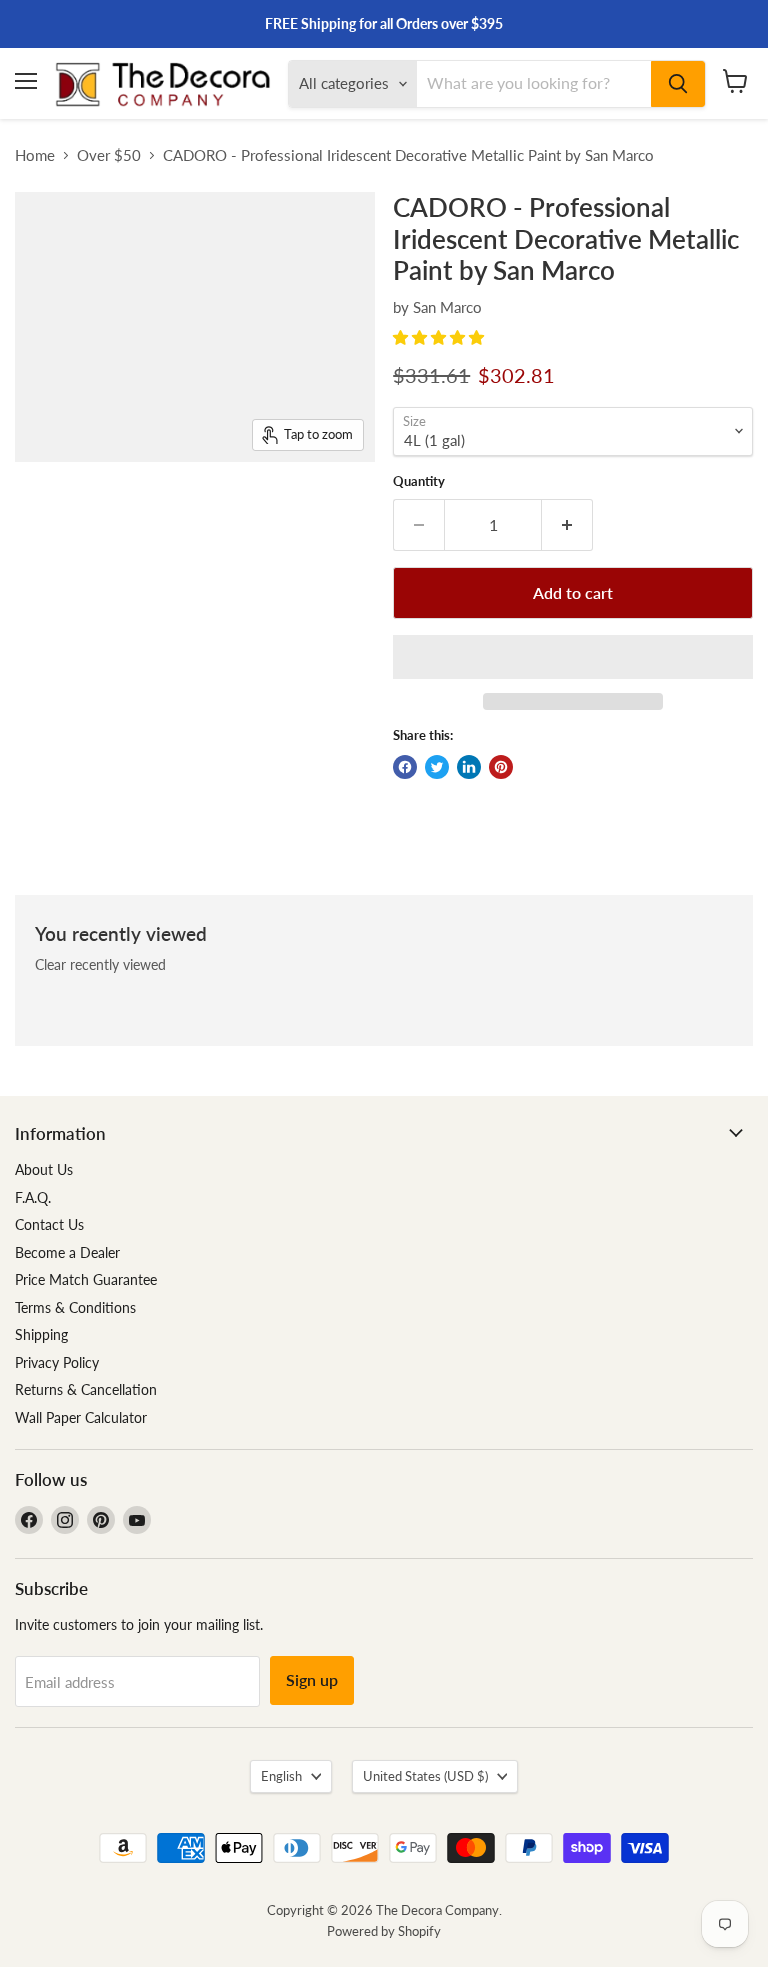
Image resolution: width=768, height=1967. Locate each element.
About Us (44, 1169)
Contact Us (49, 1224)
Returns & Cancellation (86, 1389)
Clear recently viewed (100, 965)
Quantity (419, 481)
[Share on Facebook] (405, 767)
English (281, 1776)
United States (425, 1776)
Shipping (41, 1334)
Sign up (312, 1679)
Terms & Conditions (75, 1307)
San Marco (447, 307)
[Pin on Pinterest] (501, 767)
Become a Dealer (67, 1252)
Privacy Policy (57, 1362)
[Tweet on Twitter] (437, 767)
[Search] (678, 84)
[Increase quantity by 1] (567, 525)
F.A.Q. (33, 1197)
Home (35, 155)
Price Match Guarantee (86, 1279)
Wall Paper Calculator (81, 1417)
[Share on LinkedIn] (469, 767)
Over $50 (109, 155)
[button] (440, 337)
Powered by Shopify (384, 1931)
